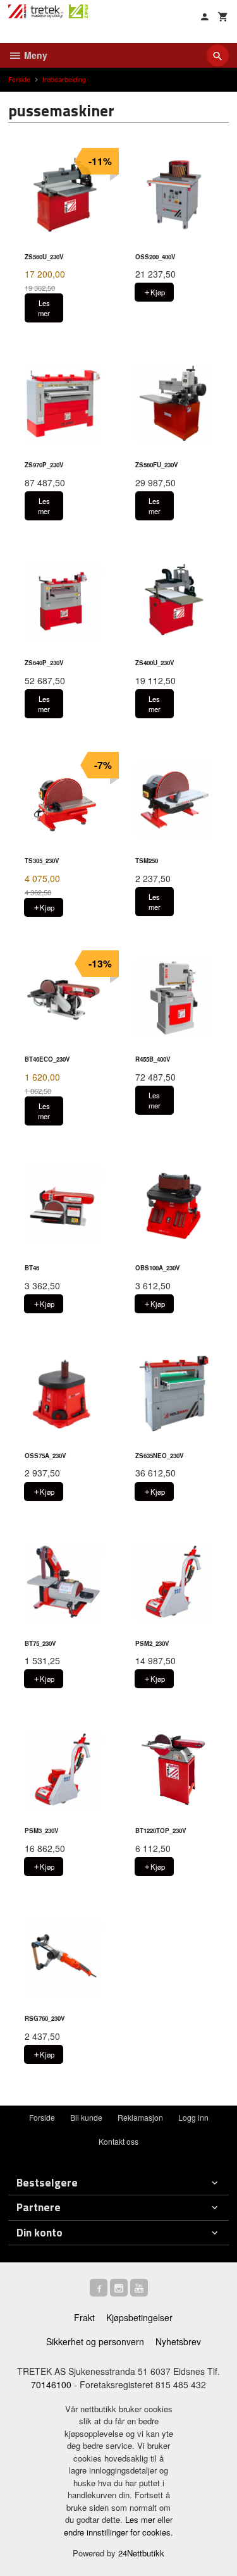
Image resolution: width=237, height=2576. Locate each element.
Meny (34, 55)
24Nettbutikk (141, 2553)
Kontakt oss (118, 2141)
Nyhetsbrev (178, 2341)
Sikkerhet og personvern (95, 2341)
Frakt (84, 2317)
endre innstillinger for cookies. (118, 2532)
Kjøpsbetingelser (139, 2317)
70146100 (51, 2384)
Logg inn (193, 2117)
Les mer (141, 2519)
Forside (19, 79)
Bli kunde (86, 2117)
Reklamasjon (140, 2117)
